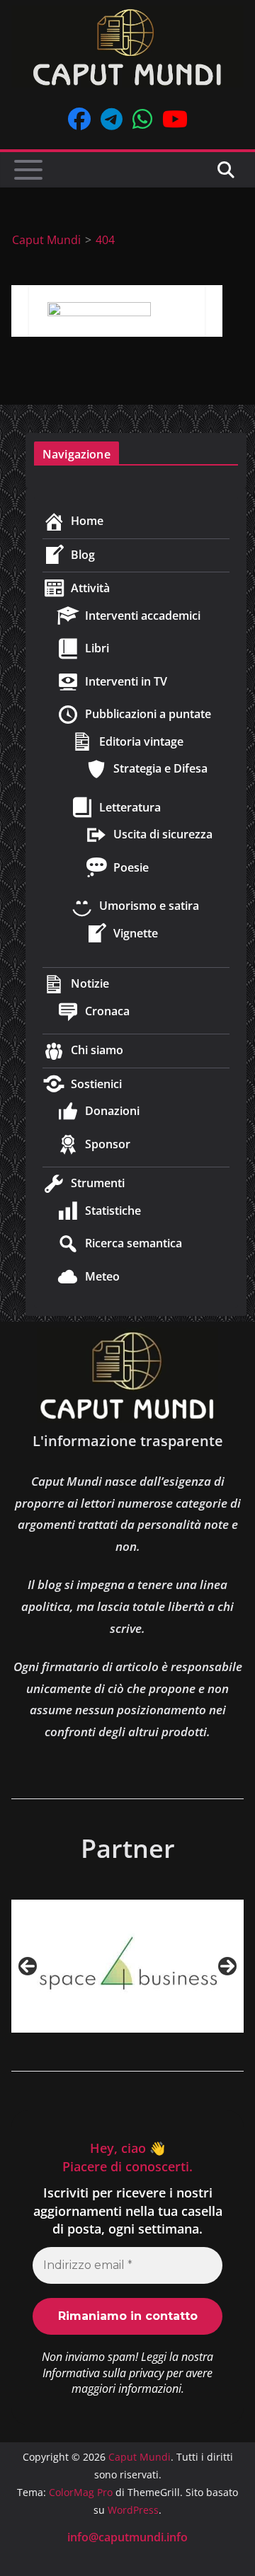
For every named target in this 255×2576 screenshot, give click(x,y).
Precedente (28, 1966)
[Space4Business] (127, 1966)
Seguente (227, 1966)
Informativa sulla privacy (103, 2373)
